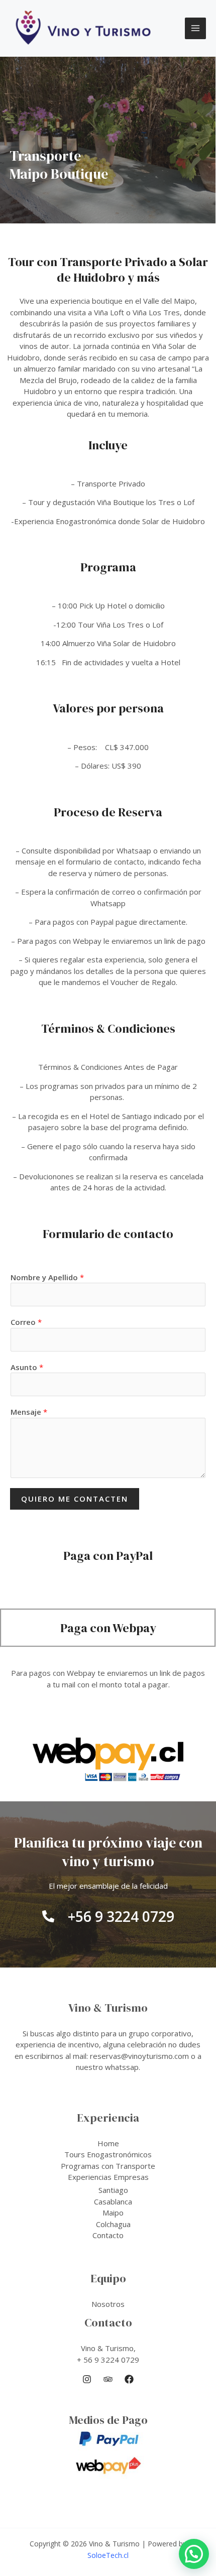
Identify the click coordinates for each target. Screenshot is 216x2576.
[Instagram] (87, 2379)
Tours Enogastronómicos (108, 2154)
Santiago (113, 2190)
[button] (194, 2554)
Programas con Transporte (108, 2166)
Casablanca (113, 2201)
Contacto (108, 2235)
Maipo (113, 2213)
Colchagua (113, 2224)
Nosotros (108, 2304)
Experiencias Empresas (108, 2177)
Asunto (27, 1367)
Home (108, 2143)
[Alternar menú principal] (196, 28)
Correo (26, 1322)
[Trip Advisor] (108, 2379)
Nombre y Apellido (47, 1277)
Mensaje (29, 1412)
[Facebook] (129, 2379)
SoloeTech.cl (108, 2555)
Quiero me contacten (75, 1499)
